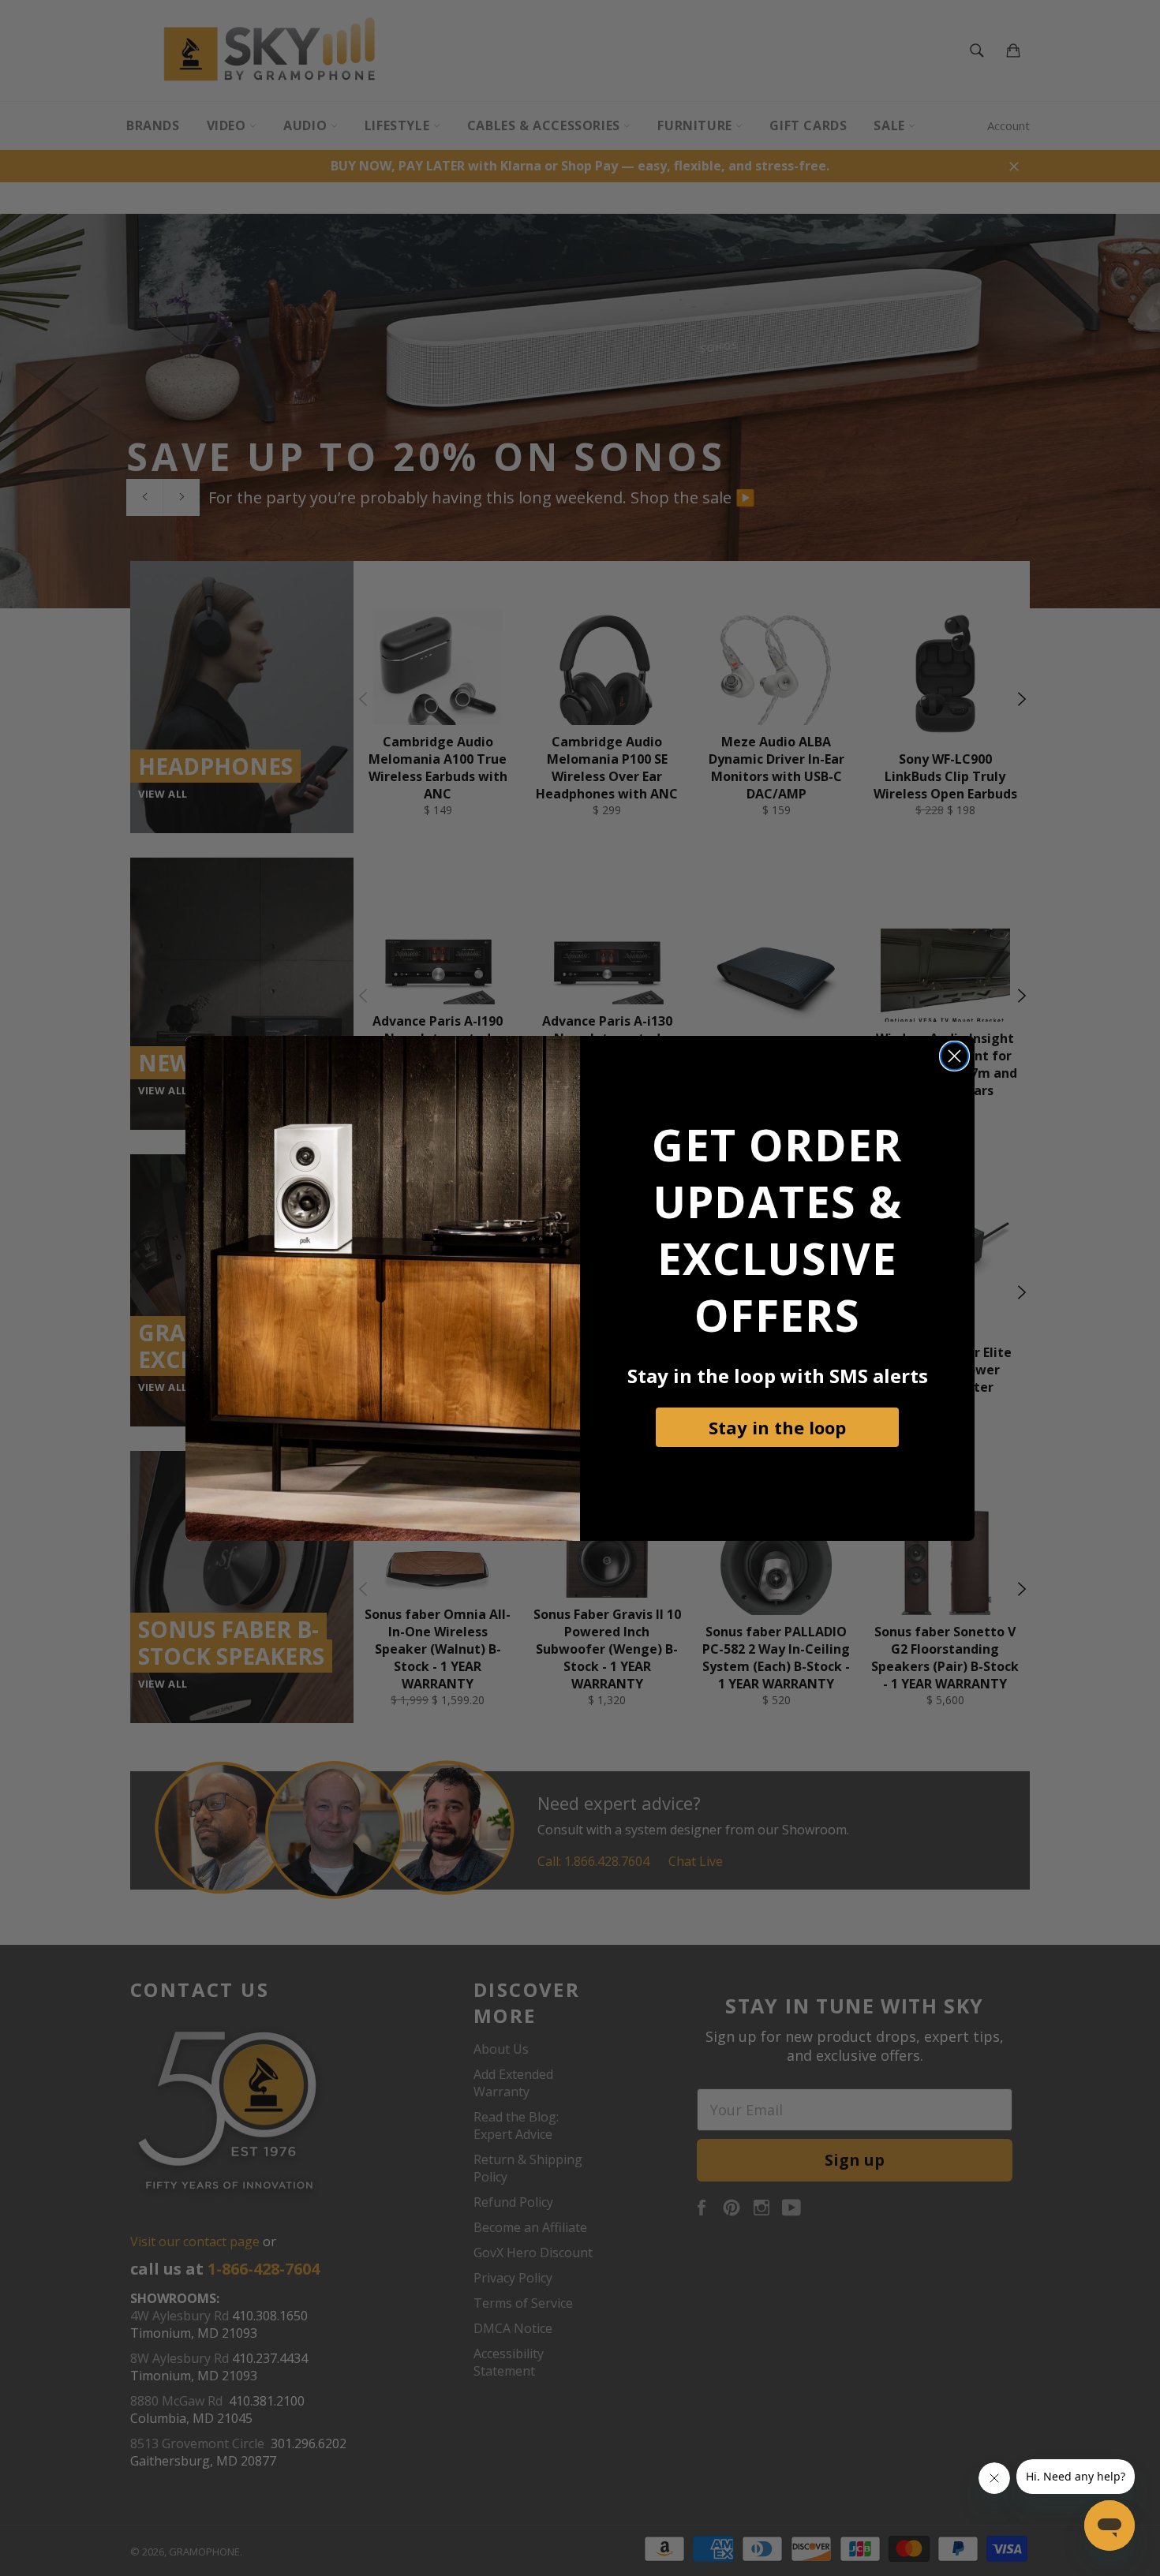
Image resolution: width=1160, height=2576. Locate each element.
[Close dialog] (954, 1056)
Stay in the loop (777, 1427)
